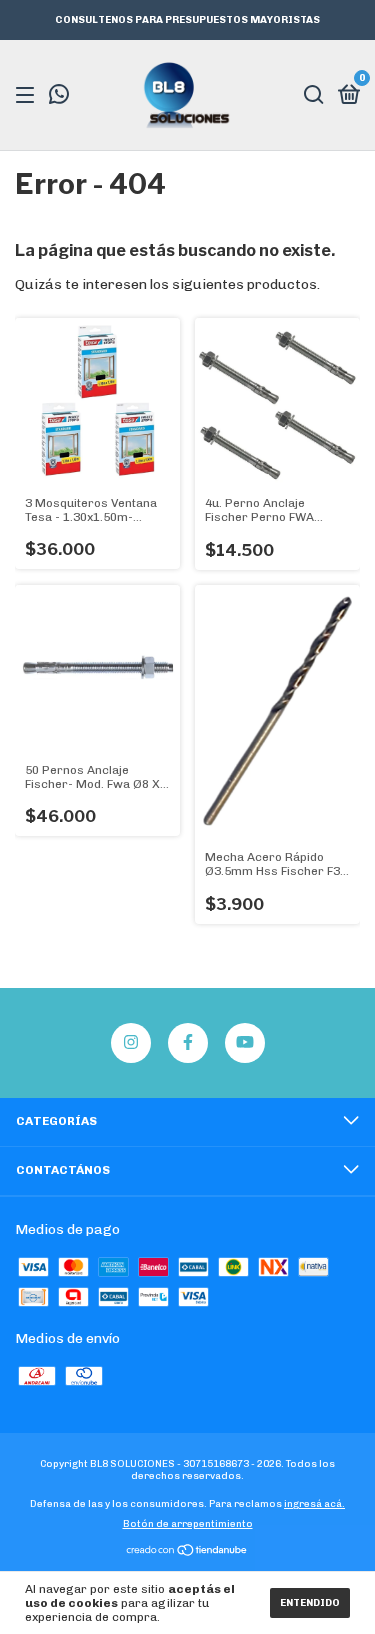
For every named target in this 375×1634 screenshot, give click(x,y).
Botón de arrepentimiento (188, 1524)
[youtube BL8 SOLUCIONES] (245, 1043)
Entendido (310, 1603)
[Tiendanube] (187, 1552)
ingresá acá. (314, 1504)
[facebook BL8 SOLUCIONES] (188, 1043)
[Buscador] (314, 96)
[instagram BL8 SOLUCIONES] (131, 1043)
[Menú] (28, 96)
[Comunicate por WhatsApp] (59, 97)
